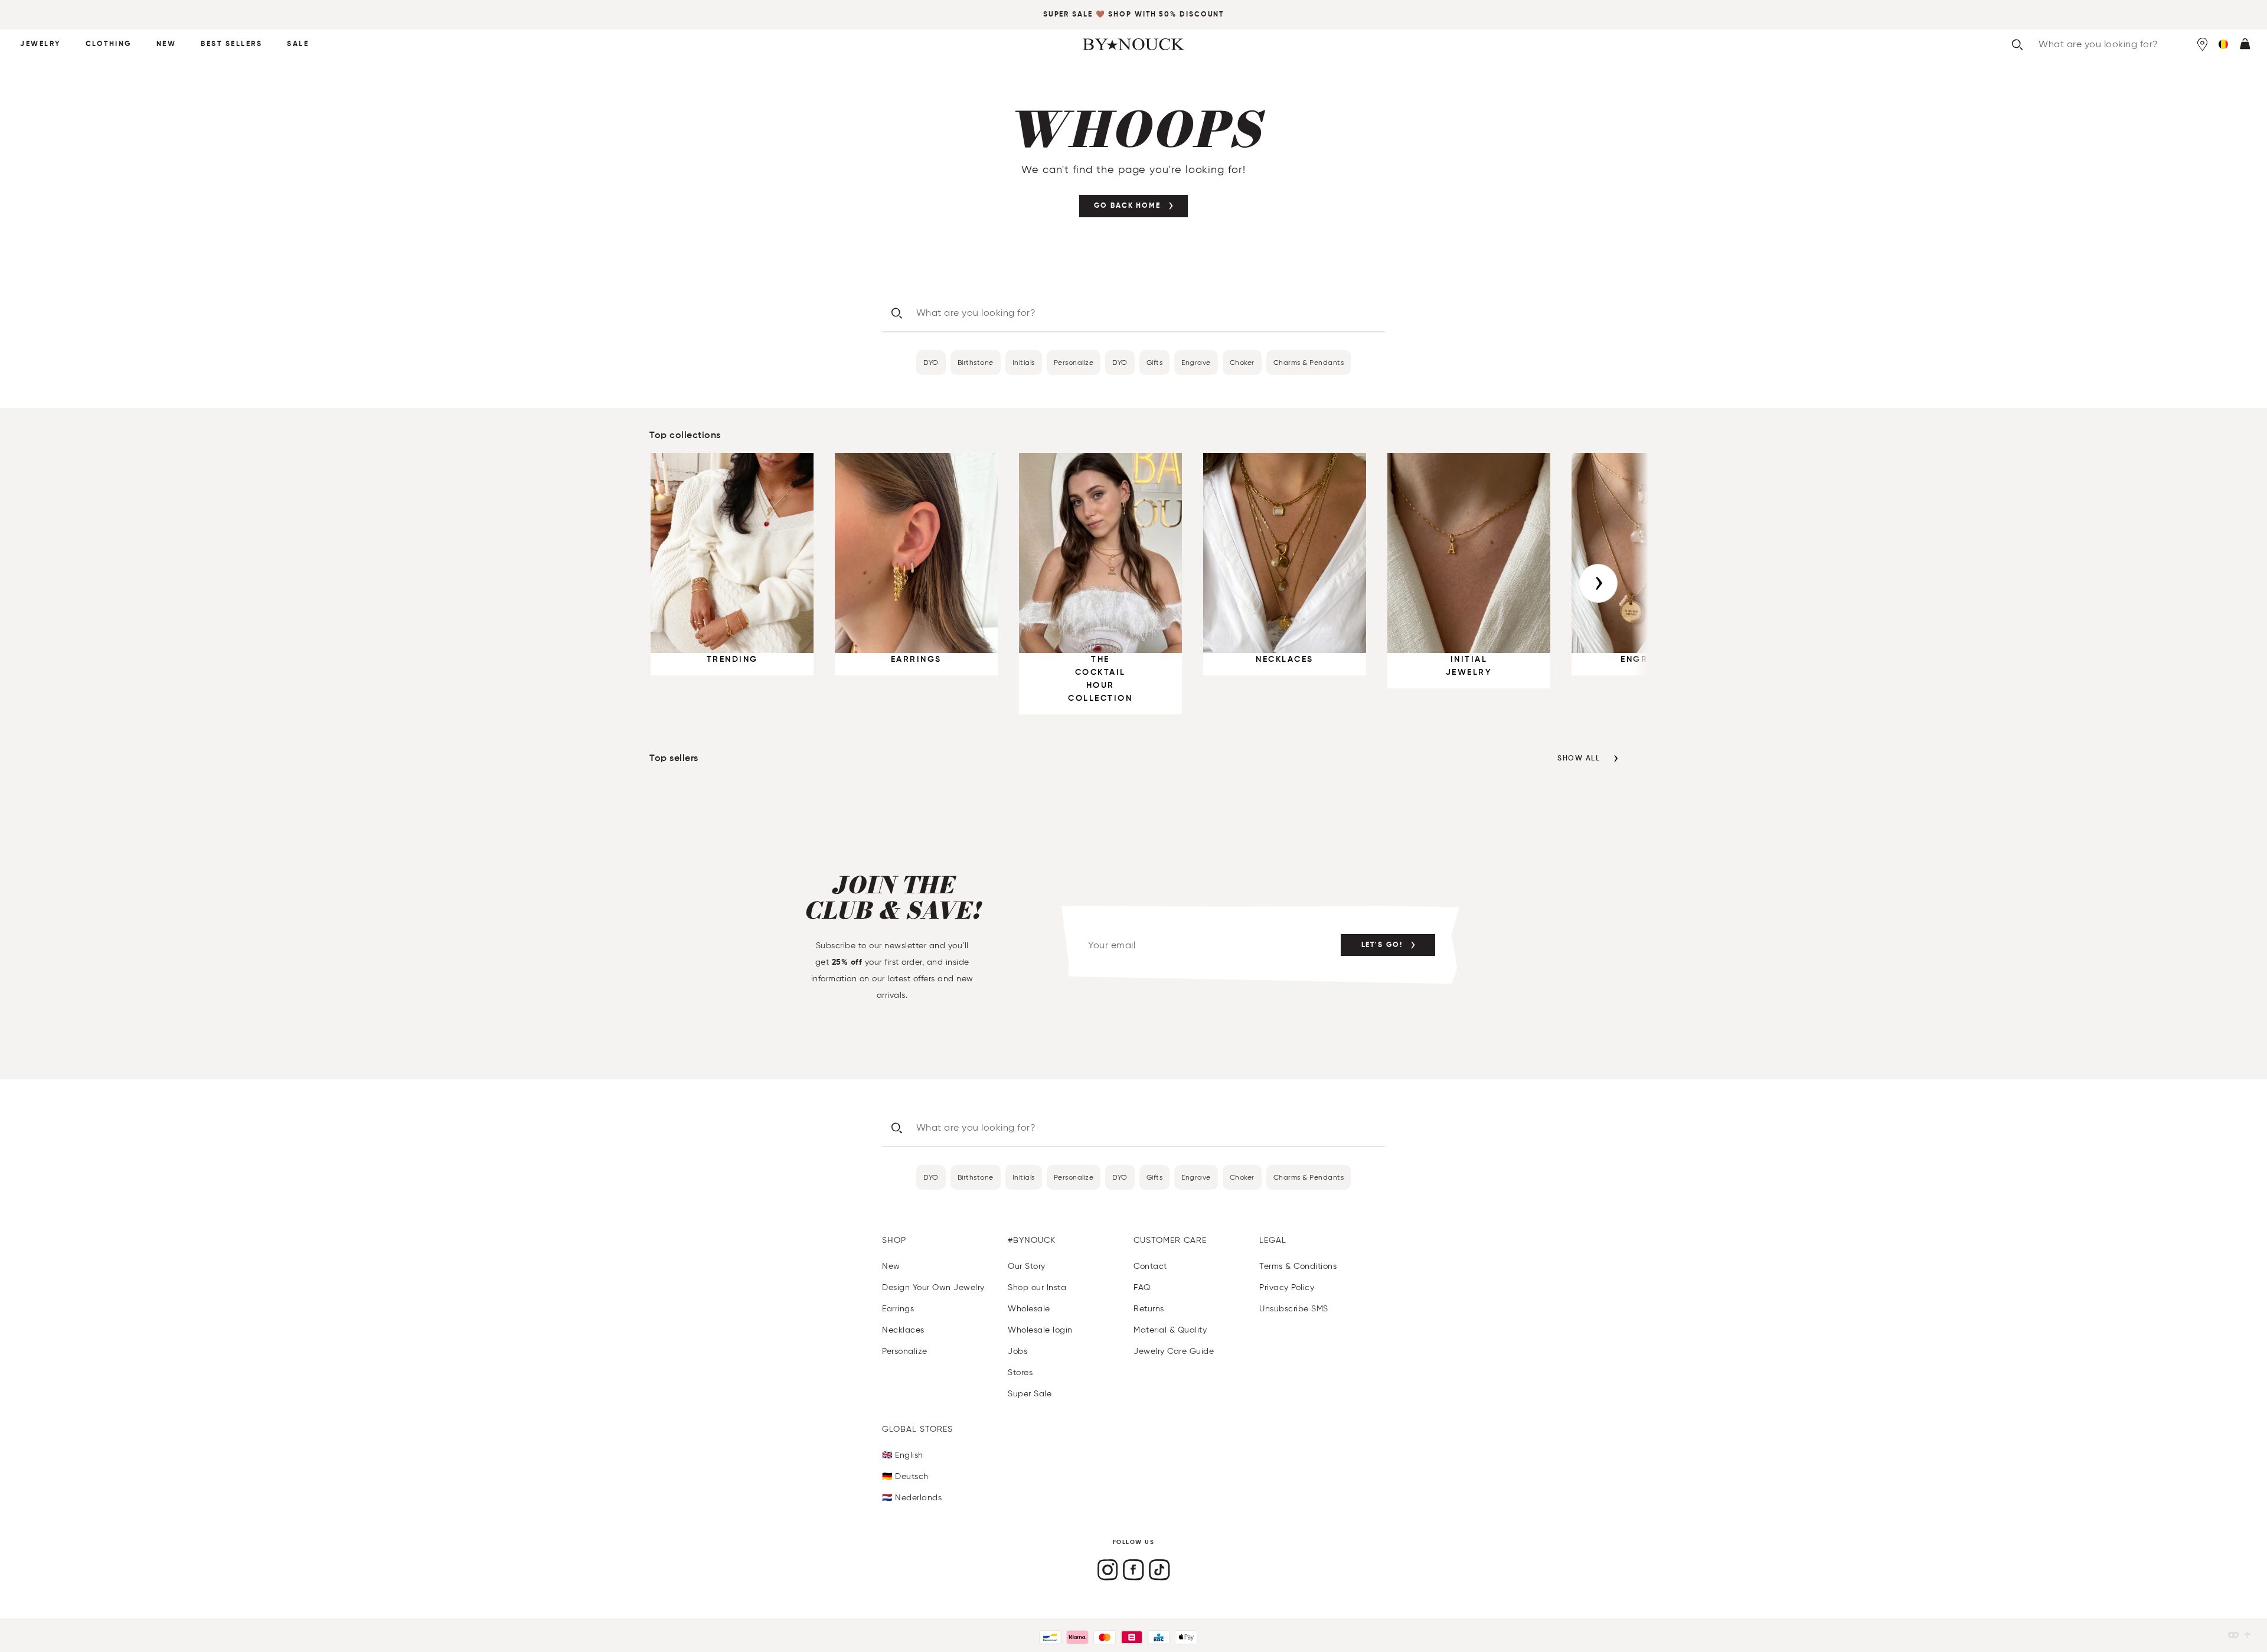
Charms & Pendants (1309, 362)
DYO (931, 362)
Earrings (898, 1309)
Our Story (1027, 1266)
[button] (2223, 44)
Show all (1579, 759)
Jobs (1017, 1351)
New (166, 44)
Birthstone (976, 362)
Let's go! (1382, 945)
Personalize (1074, 362)
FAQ (1142, 1287)
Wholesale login (1040, 1330)
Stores (1020, 1372)
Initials (1024, 362)
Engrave (1196, 362)
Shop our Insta (1037, 1287)
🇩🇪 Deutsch (905, 1476)
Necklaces (903, 1330)
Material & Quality (1170, 1330)
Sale (298, 44)
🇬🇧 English (903, 1455)
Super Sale (1068, 15)
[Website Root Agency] (2248, 1635)
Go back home (1127, 206)
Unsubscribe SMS (1294, 1309)
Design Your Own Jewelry (933, 1287)
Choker (1242, 362)
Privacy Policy (1287, 1287)
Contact (1150, 1266)
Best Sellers (231, 44)
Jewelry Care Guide (1174, 1351)
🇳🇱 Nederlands (912, 1498)
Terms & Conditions (1298, 1266)
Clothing (109, 44)
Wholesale (1029, 1309)
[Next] (1598, 583)
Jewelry (40, 44)
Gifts (1155, 362)
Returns (1149, 1309)
